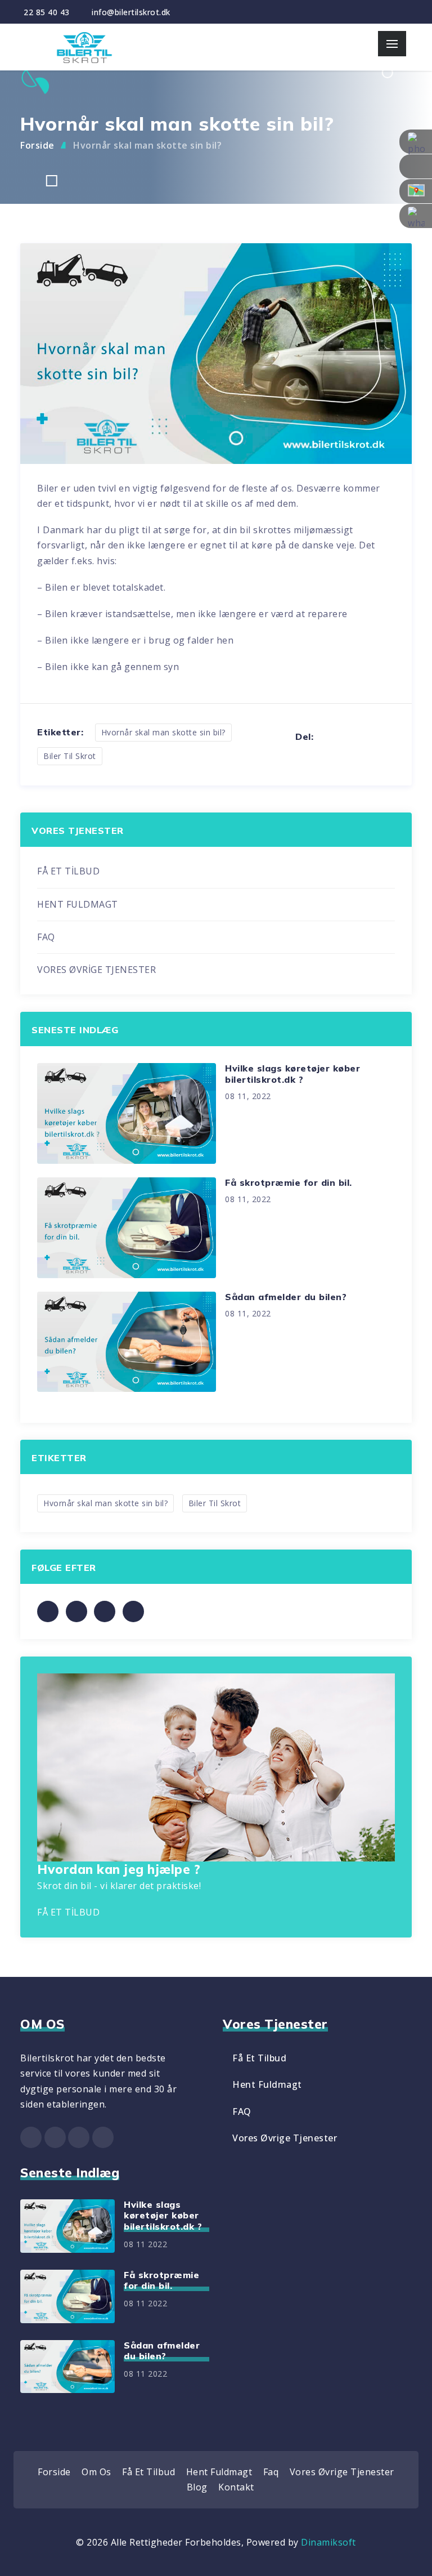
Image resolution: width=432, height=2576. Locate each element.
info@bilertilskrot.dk (131, 12)
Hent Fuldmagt (267, 2084)
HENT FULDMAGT (78, 904)
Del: (304, 737)
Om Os (96, 2472)
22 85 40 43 (47, 12)
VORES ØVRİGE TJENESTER (96, 970)
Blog (197, 2487)
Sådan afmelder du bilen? (286, 1297)
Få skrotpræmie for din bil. (289, 1182)
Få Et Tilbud (259, 2058)
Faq (271, 2472)
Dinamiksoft (328, 2542)
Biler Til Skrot (70, 756)
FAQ (46, 937)
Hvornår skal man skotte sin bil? (147, 145)
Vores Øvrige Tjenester (285, 2138)
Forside (37, 145)
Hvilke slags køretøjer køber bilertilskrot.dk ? (292, 1073)
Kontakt (236, 2487)
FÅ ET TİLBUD (68, 871)
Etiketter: (60, 732)
